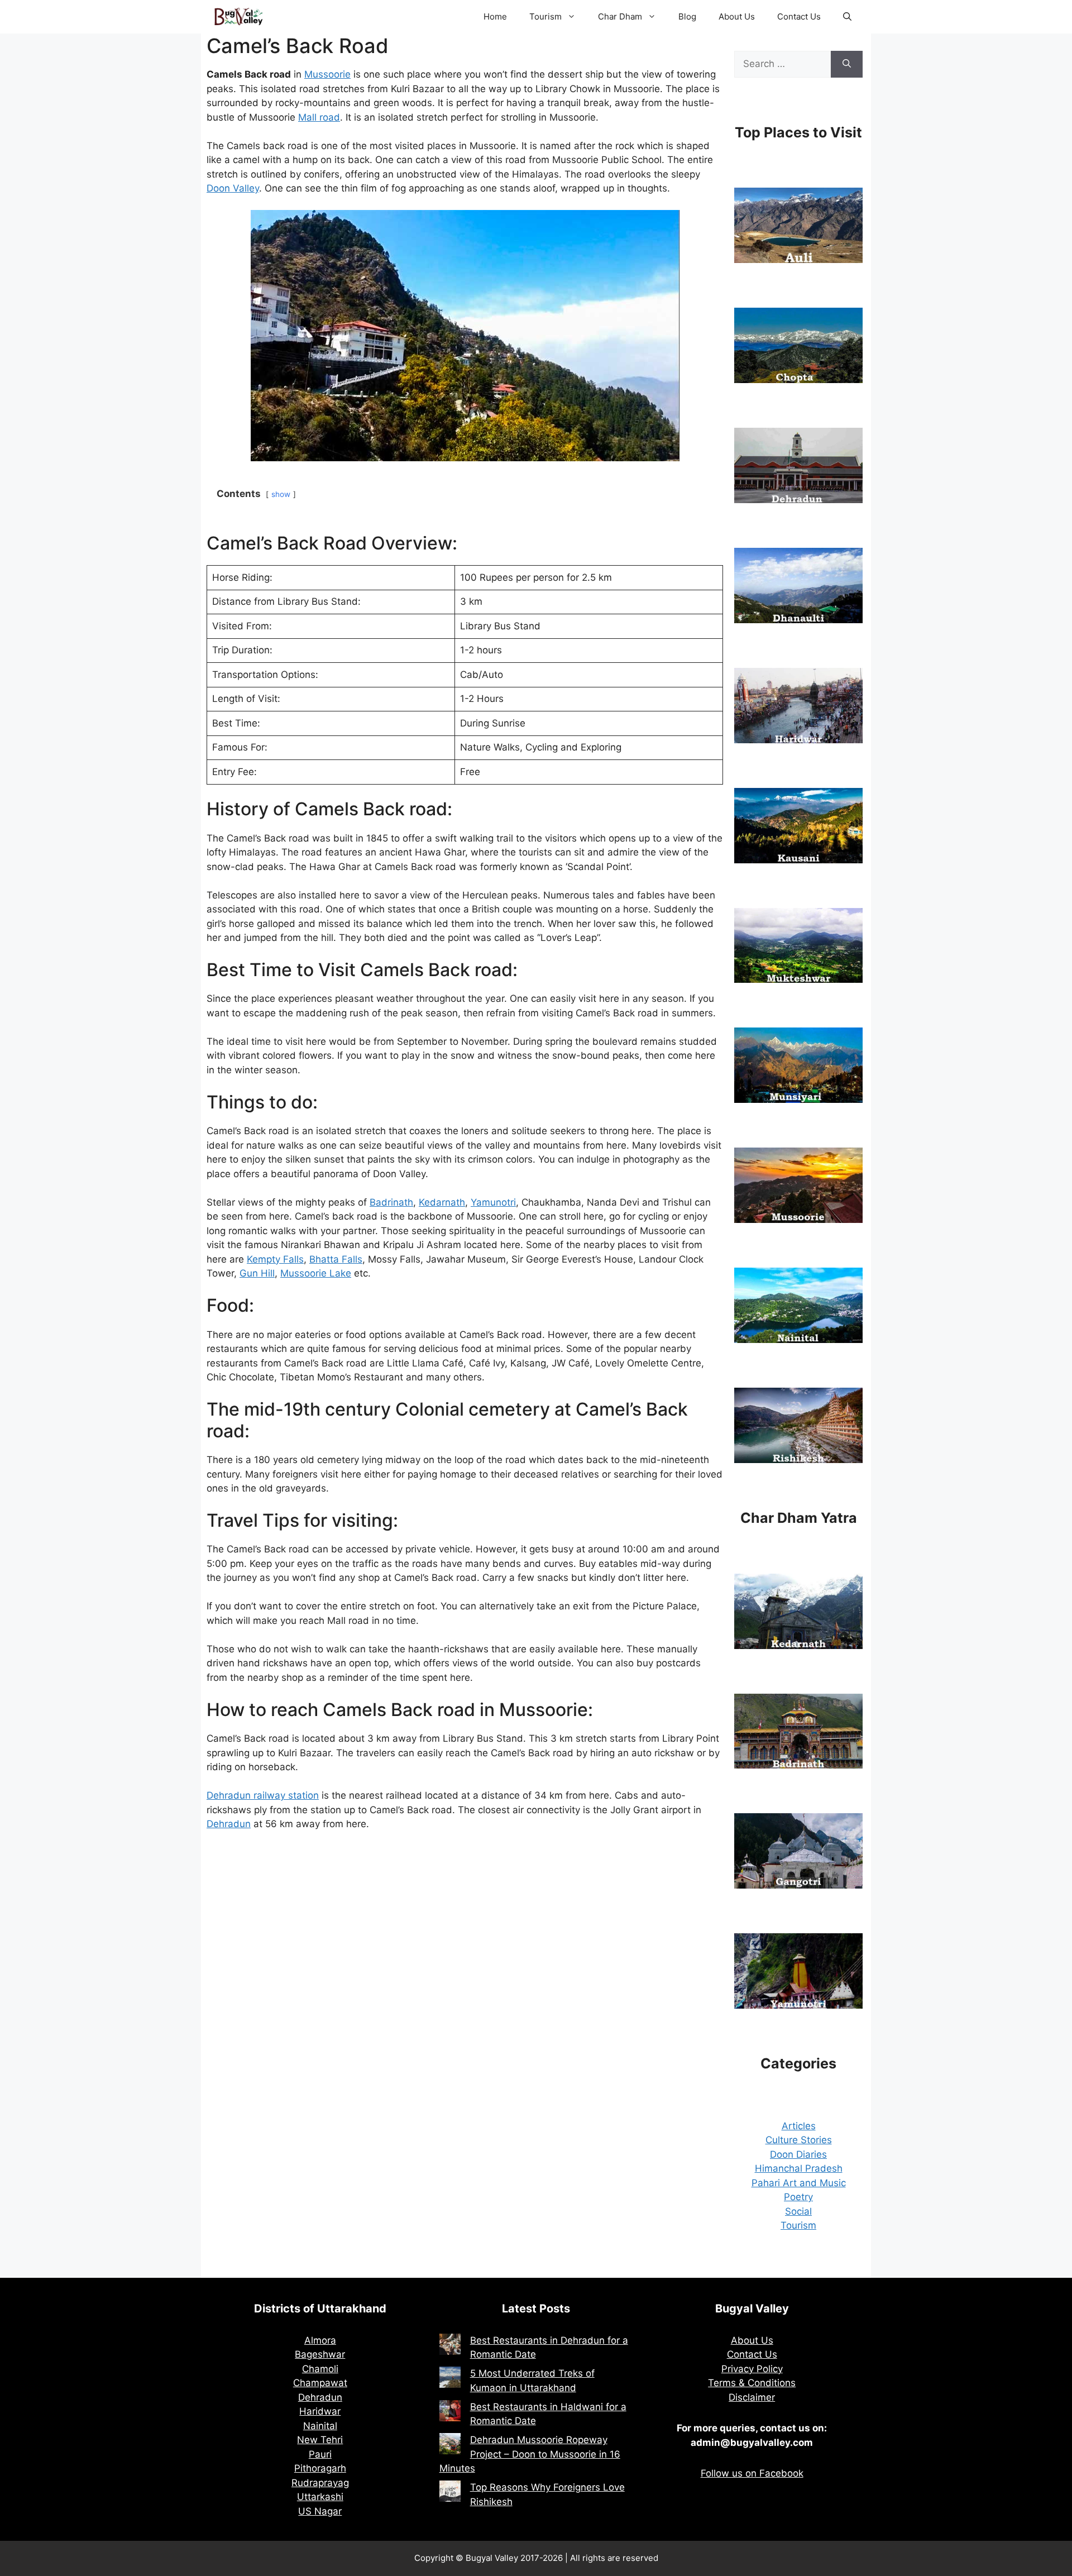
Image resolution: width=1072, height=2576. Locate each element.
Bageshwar (320, 2354)
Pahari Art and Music (799, 2183)
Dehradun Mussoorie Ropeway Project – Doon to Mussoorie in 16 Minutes (530, 2454)
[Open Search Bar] (847, 17)
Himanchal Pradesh (799, 2168)
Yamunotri (493, 1202)
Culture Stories (799, 2140)
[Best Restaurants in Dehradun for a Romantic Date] (450, 2346)
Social (798, 2211)
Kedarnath (442, 1202)
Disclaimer (752, 2397)
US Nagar (320, 2511)
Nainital (320, 2426)
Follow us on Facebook (752, 2473)
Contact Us (799, 16)
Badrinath (391, 1202)
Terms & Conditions (752, 2383)
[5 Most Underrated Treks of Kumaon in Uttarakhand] (450, 2379)
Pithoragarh (320, 2468)
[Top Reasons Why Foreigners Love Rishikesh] (450, 2493)
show (281, 494)
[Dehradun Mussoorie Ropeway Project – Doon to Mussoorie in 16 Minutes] (450, 2446)
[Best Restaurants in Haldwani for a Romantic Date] (450, 2413)
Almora (320, 2340)
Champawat (320, 2383)
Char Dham (620, 16)
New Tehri (320, 2440)
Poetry (798, 2197)
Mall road (319, 117)
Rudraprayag (320, 2483)
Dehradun (229, 1824)
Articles (799, 2126)
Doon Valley (233, 188)
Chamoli (320, 2369)
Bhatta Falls (336, 1259)
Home (495, 16)
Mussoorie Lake (316, 1273)
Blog (687, 16)
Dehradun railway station (263, 1795)
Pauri (320, 2454)
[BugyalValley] (239, 17)
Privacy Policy (752, 2369)
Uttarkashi (320, 2497)
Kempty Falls (275, 1259)
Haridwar (320, 2411)
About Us (737, 16)
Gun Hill (257, 1273)
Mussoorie (327, 74)
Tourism (545, 16)
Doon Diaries (798, 2154)
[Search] (847, 64)
